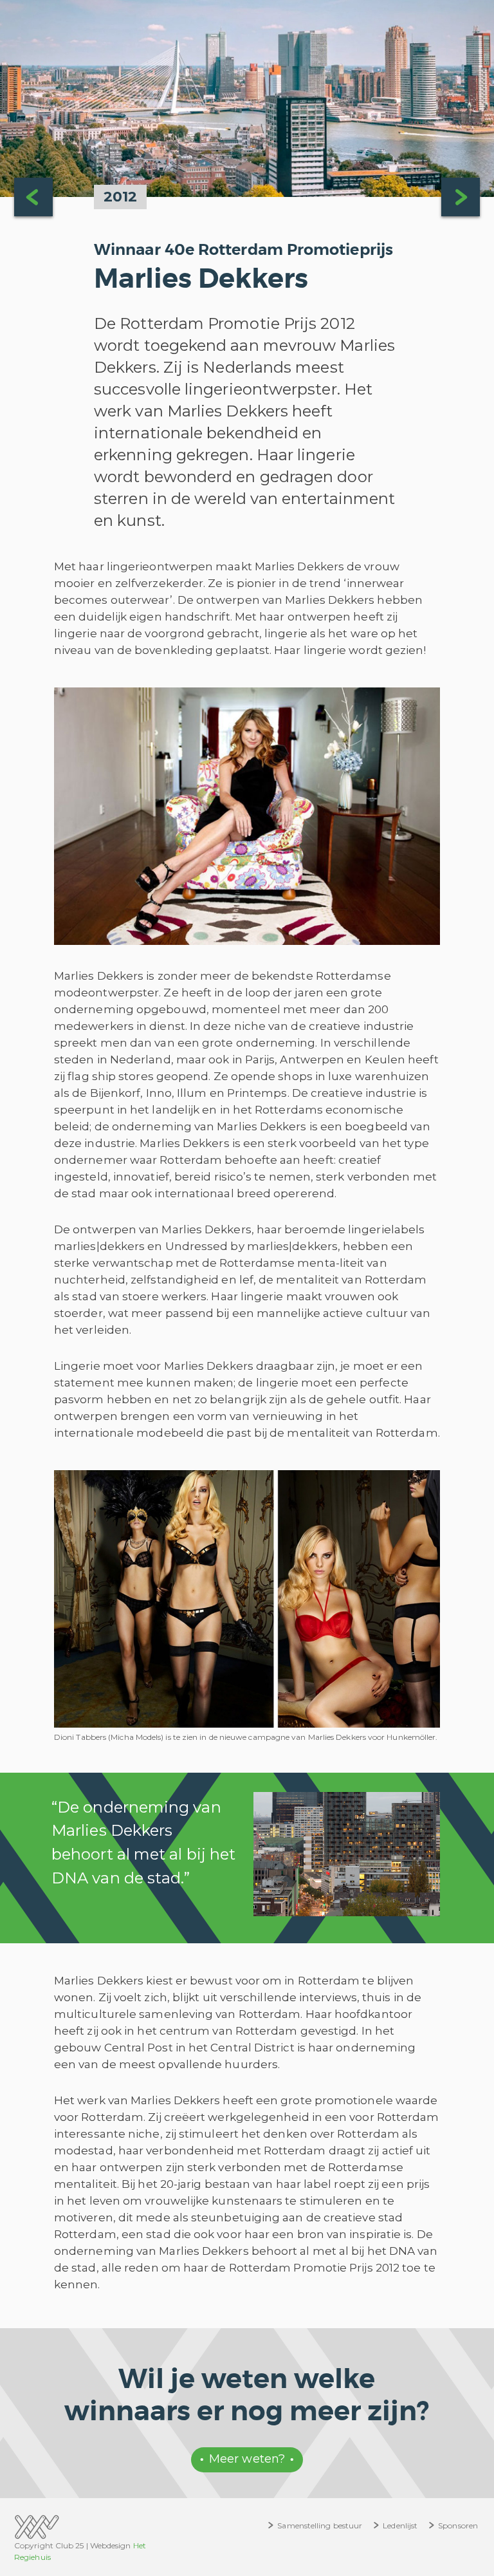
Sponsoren (458, 2525)
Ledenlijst (400, 2525)
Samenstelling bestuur (320, 2525)
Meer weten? (247, 2459)
